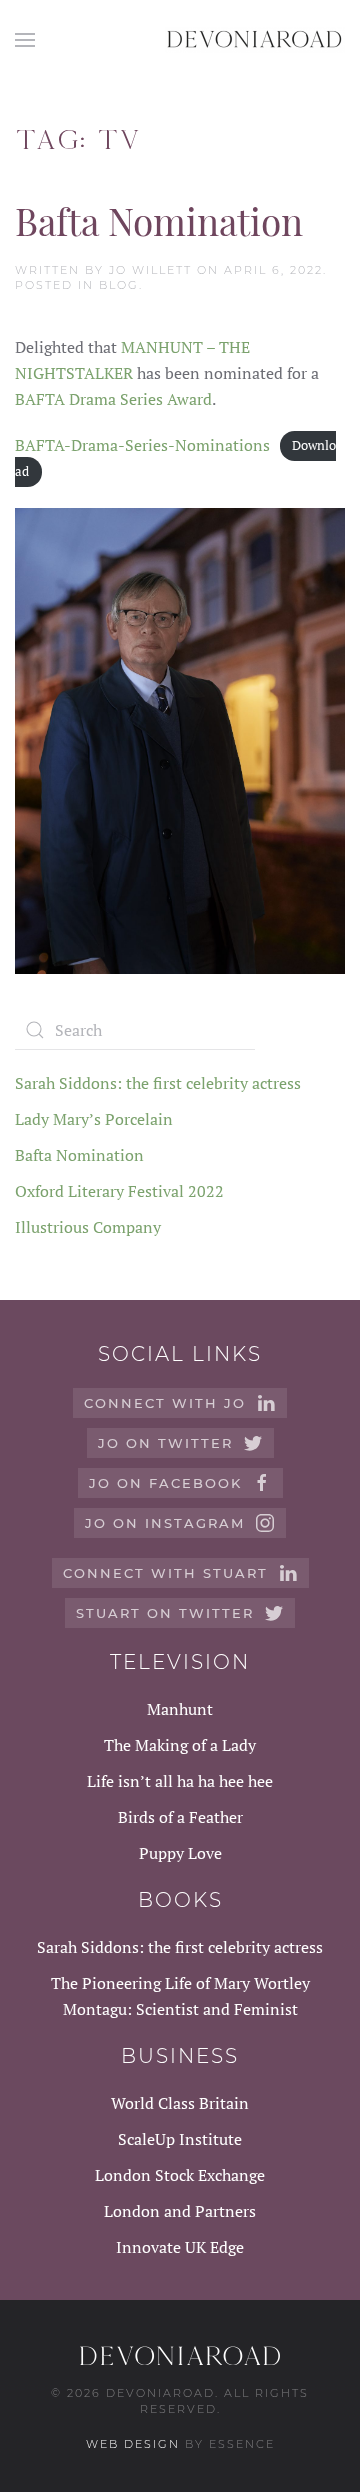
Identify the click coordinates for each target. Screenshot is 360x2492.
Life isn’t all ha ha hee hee (180, 1781)
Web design (133, 2444)
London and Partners (180, 2211)
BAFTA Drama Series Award (113, 399)
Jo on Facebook (165, 1483)
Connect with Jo (165, 1403)
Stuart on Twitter (165, 1613)
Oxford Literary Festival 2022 (119, 1191)
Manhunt (180, 1709)
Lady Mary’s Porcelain (94, 1119)
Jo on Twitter (165, 1443)
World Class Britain (180, 2103)
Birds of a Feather (180, 1817)
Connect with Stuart (165, 1573)
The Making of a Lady (180, 1745)
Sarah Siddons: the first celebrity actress (158, 1083)
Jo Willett (150, 270)
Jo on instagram (165, 1523)
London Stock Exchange (180, 2175)
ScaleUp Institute (180, 2139)
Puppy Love (180, 1853)
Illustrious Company (88, 1227)
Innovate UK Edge (180, 2247)
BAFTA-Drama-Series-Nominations (142, 445)
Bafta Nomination (159, 220)
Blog (119, 285)
